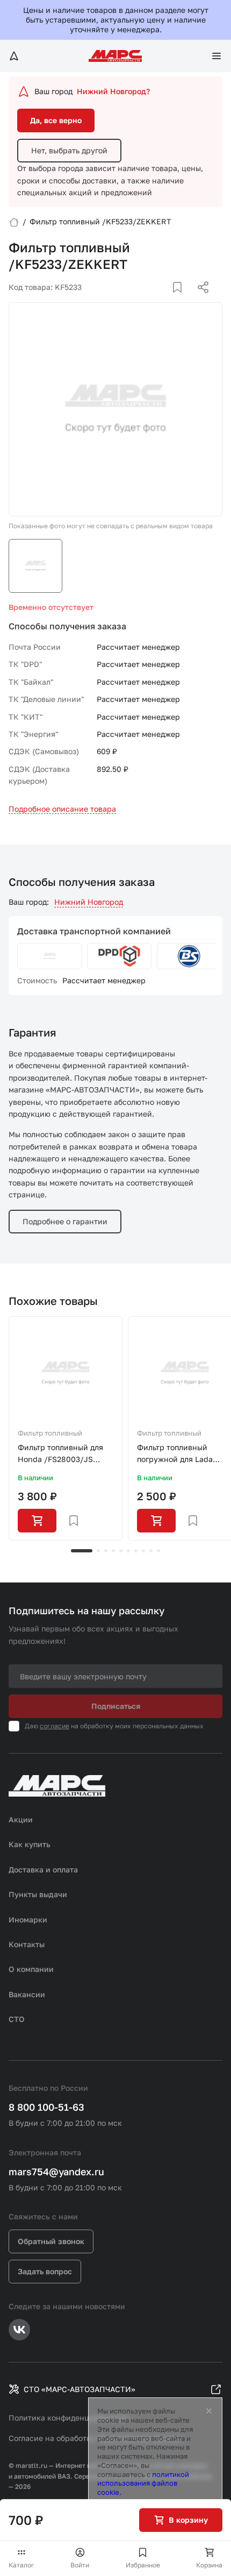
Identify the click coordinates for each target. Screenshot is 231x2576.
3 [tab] (106, 1551)
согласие (55, 1726)
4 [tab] (113, 1551)
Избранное (143, 2565)
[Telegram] (148, 300)
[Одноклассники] (182, 300)
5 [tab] (121, 1551)
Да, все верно (56, 120)
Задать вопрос (45, 2271)
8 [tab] (143, 1551)
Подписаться (116, 1706)
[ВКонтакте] (165, 300)
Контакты (27, 1944)
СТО (17, 2019)
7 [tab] (136, 1551)
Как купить (30, 1844)
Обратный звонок (51, 2241)
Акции (21, 1819)
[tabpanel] (66, 1429)
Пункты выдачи (38, 1894)
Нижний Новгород (89, 902)
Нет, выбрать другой (69, 150)
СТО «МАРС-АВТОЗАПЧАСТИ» (80, 2389)
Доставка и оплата (43, 1869)
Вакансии (27, 1994)
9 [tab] (151, 1551)
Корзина (209, 2565)
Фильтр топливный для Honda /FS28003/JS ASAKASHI (60, 1454)
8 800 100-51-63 (46, 2107)
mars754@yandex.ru (56, 2171)
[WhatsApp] (199, 300)
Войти (80, 2565)
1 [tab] (82, 1551)
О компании (31, 1969)
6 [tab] (128, 1551)
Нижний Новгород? (113, 91)
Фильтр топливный (50, 1433)
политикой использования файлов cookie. (143, 2483)
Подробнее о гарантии (65, 1221)
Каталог (21, 2565)
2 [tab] (98, 1551)
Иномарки (28, 1919)
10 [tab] (158, 1551)
